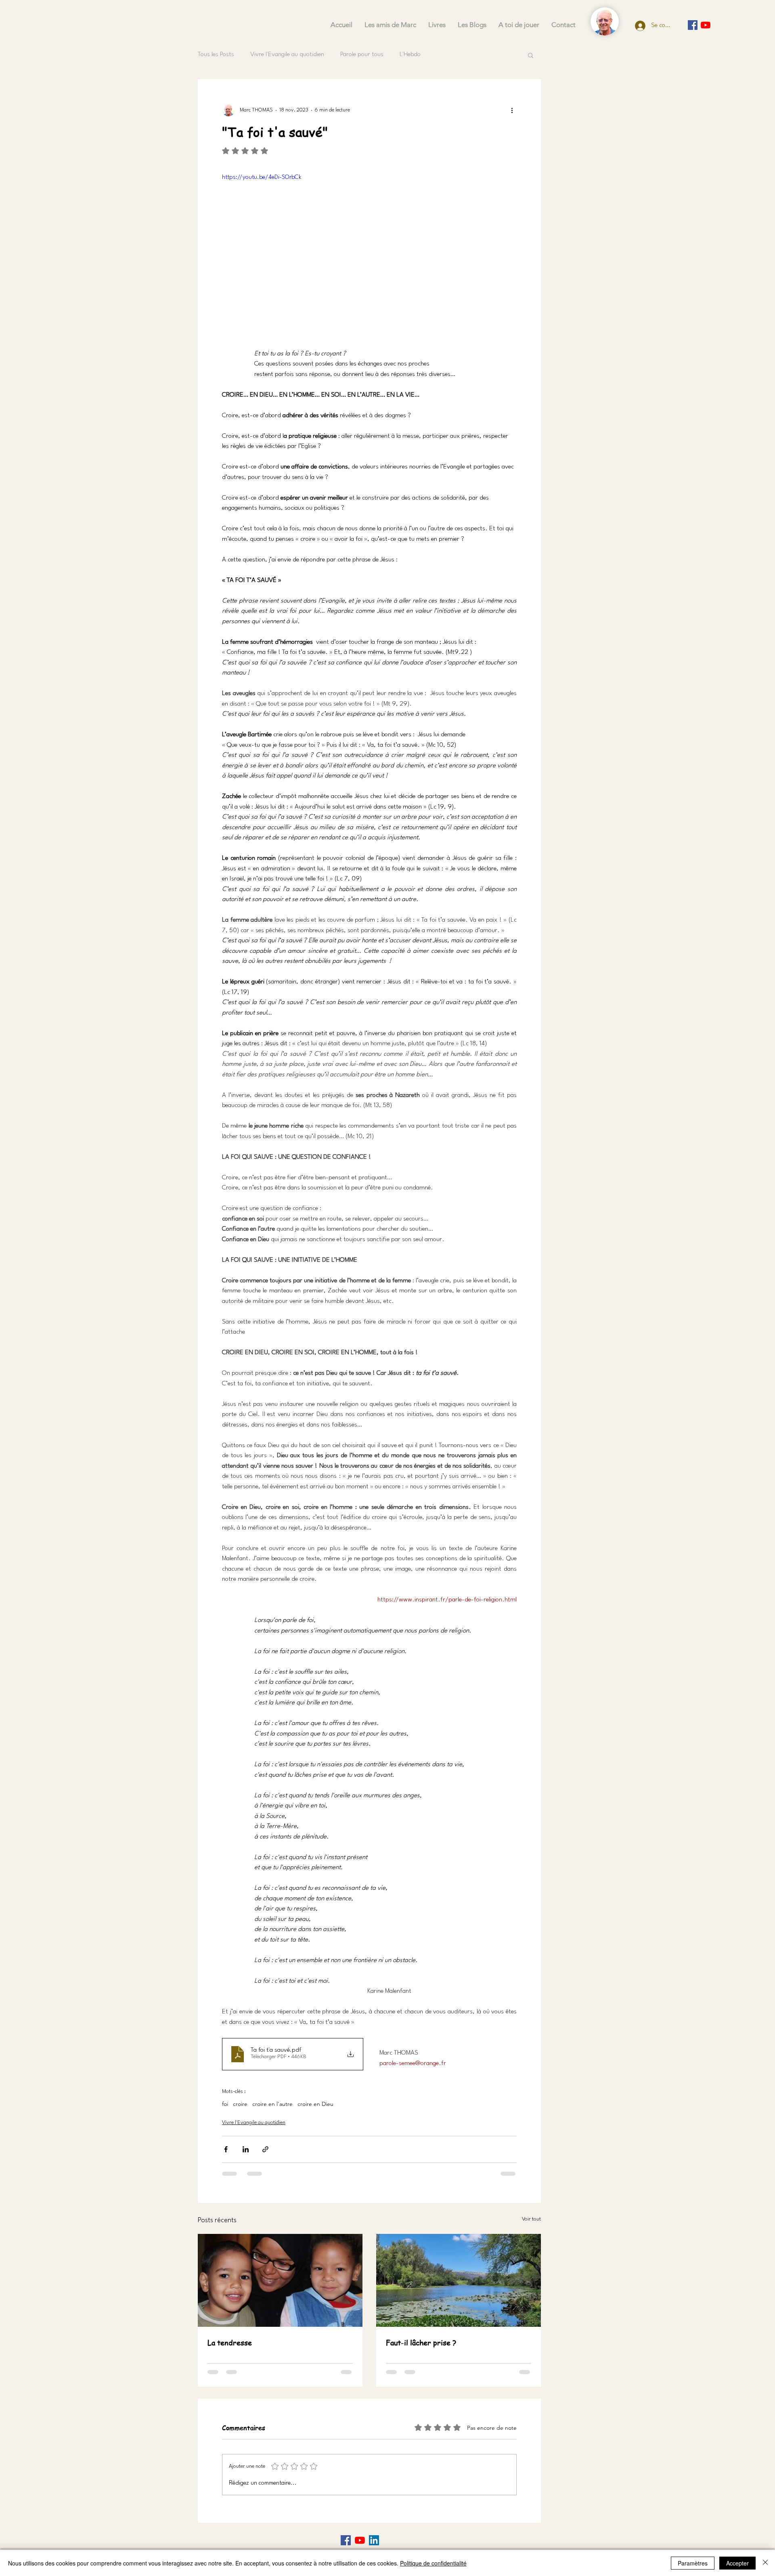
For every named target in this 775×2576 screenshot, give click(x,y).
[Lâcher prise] (459, 2280)
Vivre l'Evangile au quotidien (287, 55)
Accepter (737, 2563)
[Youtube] (706, 25)
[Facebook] (346, 2540)
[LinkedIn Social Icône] (374, 2540)
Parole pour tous (362, 55)
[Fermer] (765, 2563)
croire (240, 2104)
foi (225, 2104)
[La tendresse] (280, 2280)
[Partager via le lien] (265, 2149)
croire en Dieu (315, 2104)
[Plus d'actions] (512, 110)
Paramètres (693, 2563)
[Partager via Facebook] (226, 2149)
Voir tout (531, 2219)
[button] (531, 55)
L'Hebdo (410, 55)
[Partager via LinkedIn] (246, 2149)
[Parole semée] (693, 25)
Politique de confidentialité (433, 2563)
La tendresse (230, 2342)
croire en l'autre (272, 2104)
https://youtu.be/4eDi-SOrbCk (262, 178)
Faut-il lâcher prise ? (421, 2342)
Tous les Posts (216, 55)
